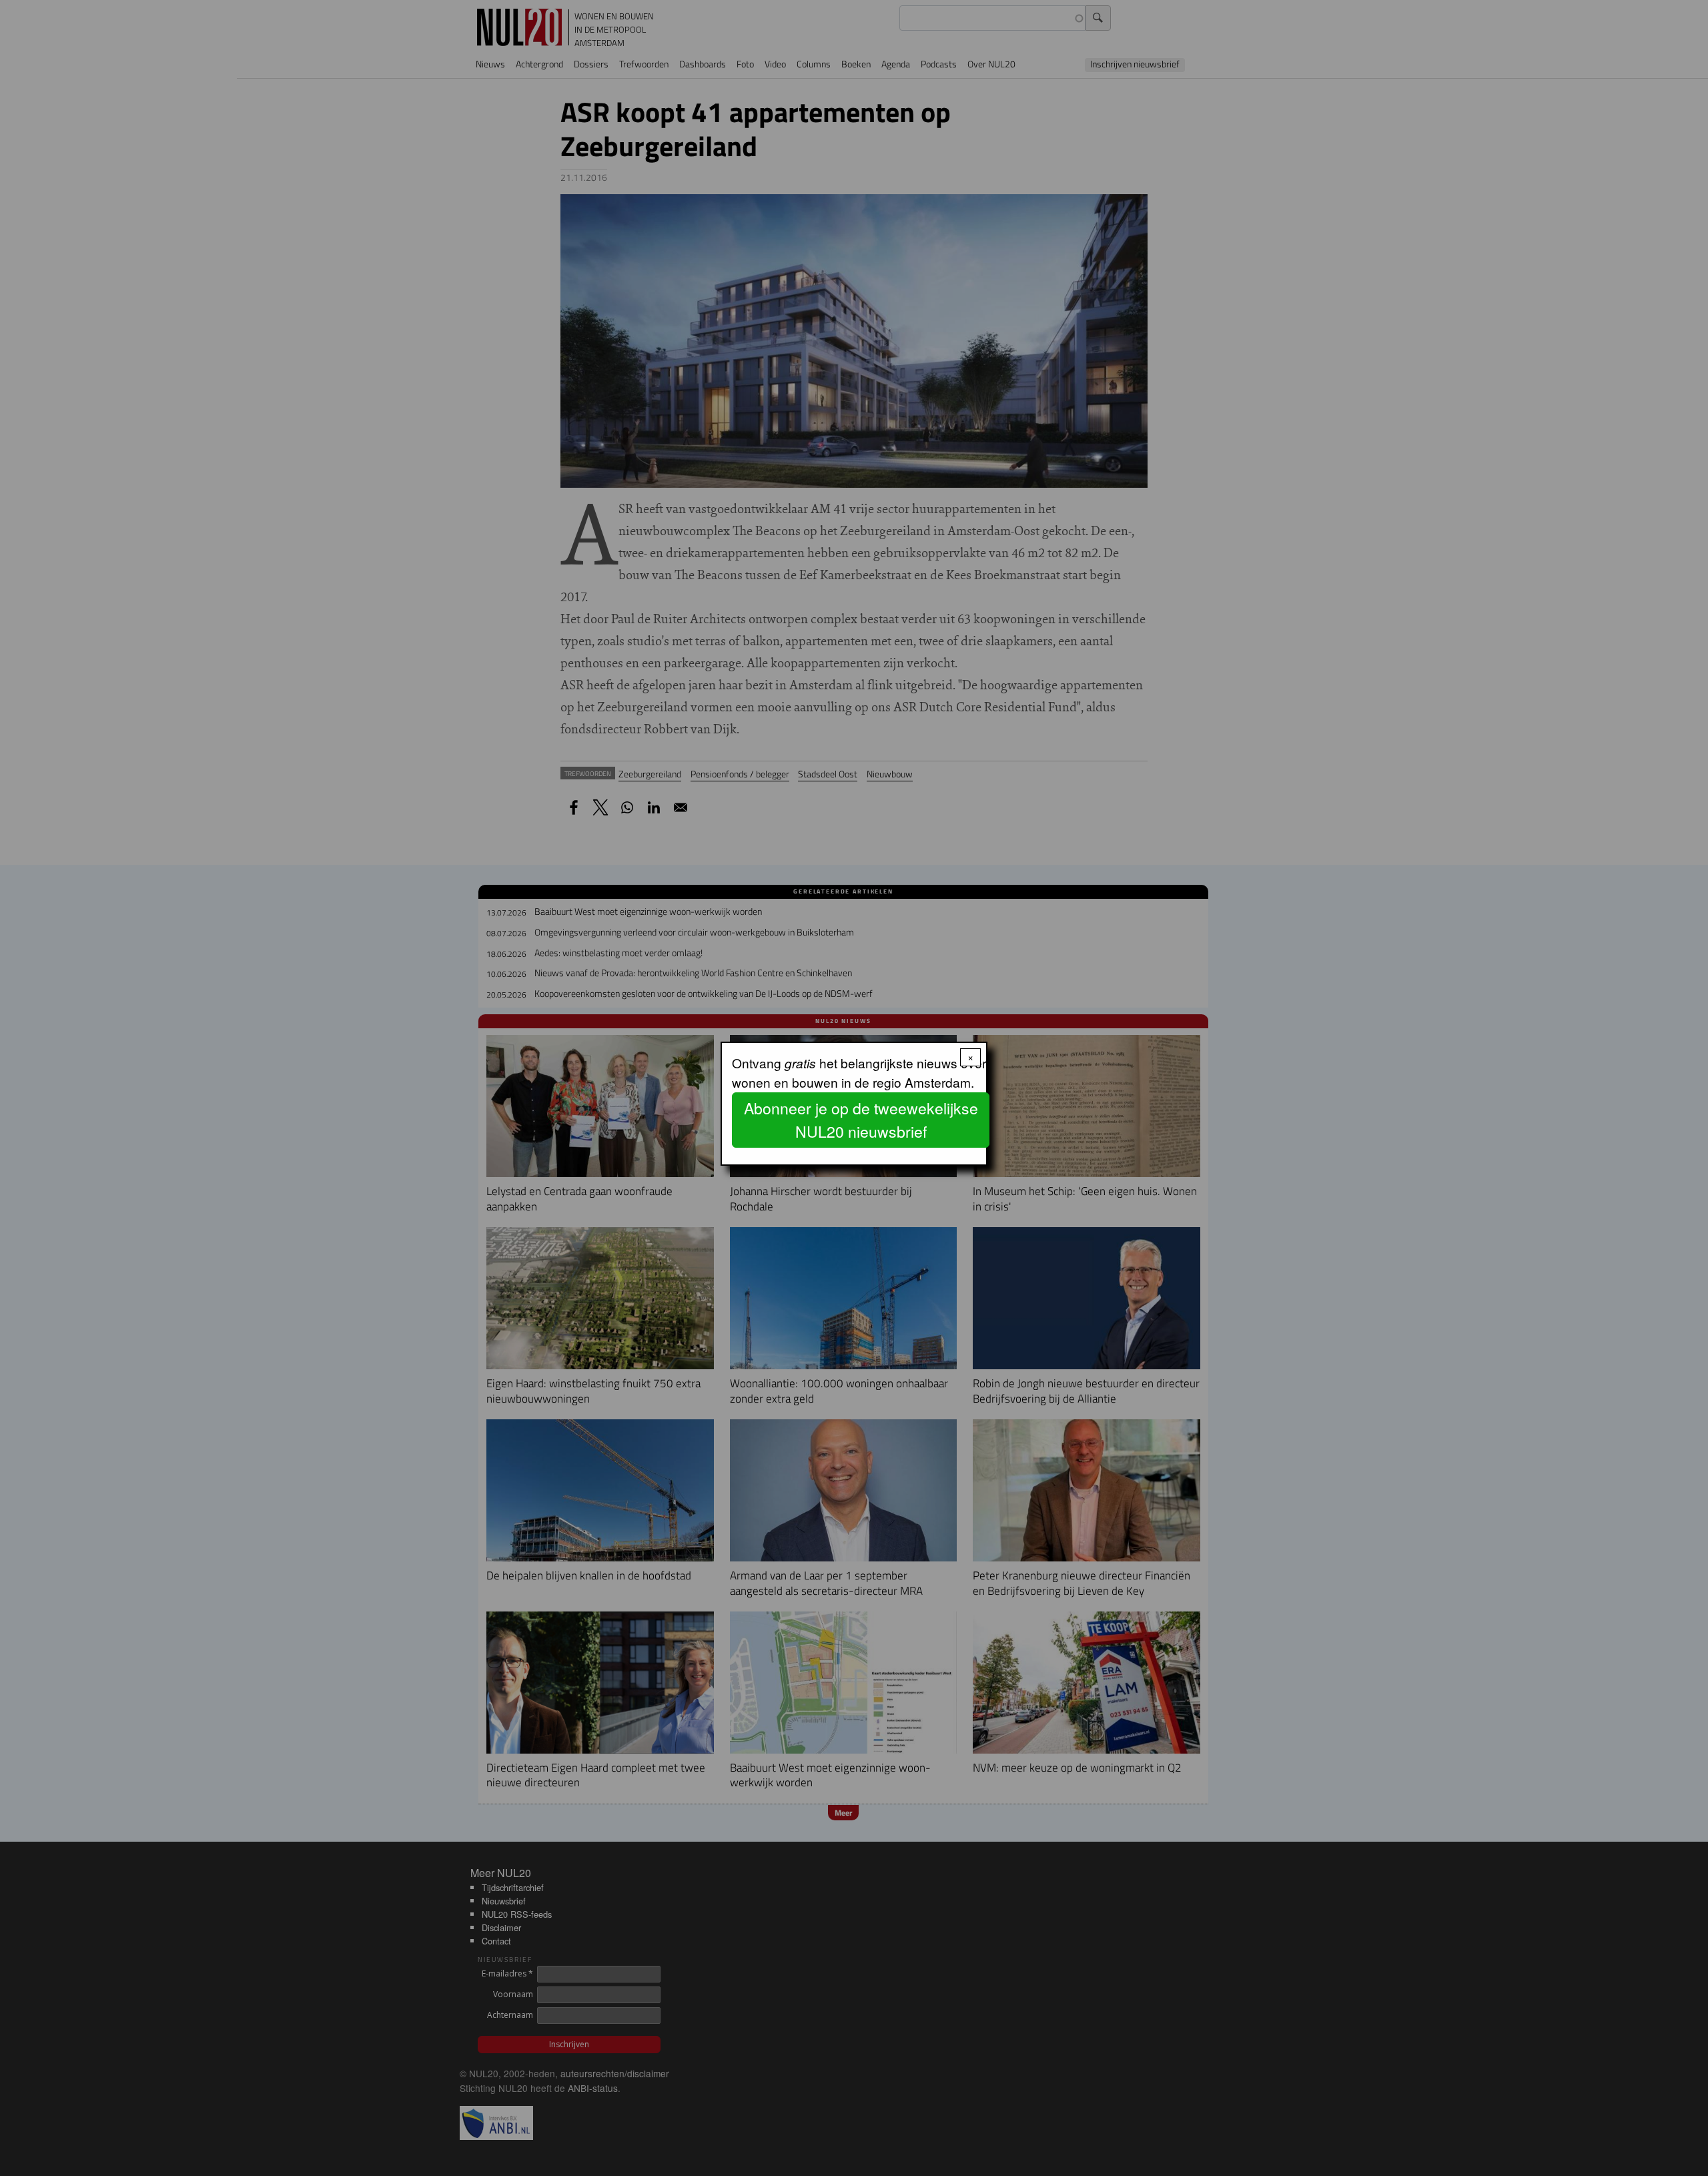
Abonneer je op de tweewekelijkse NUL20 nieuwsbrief (861, 1120)
